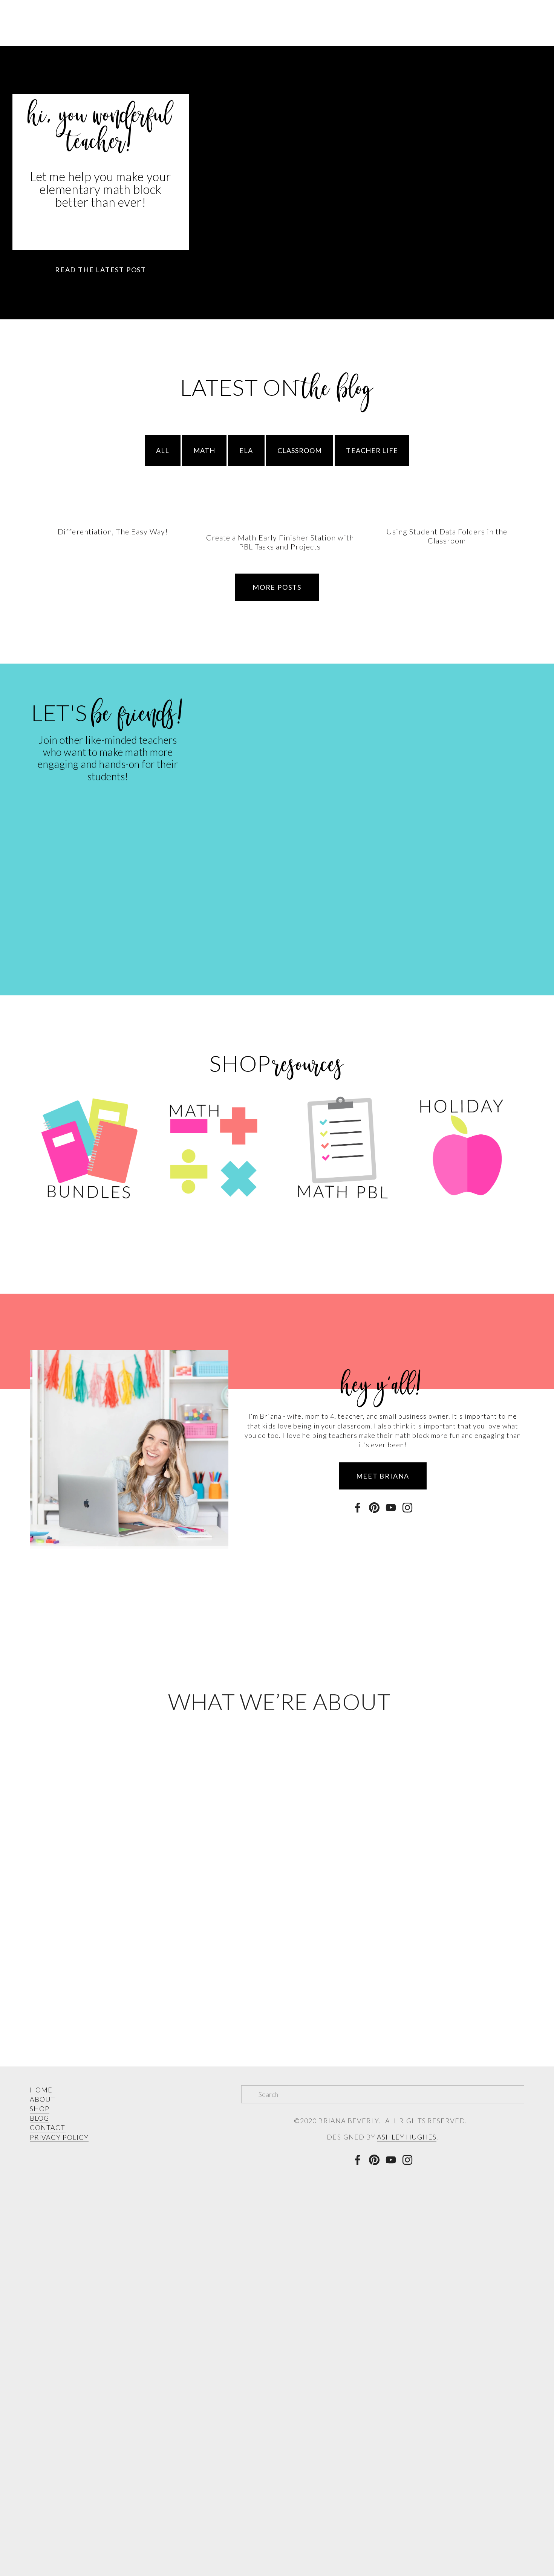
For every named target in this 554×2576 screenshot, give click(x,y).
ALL (163, 450)
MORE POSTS (277, 587)
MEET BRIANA (383, 1476)
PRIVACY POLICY (59, 2137)
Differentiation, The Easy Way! (113, 531)
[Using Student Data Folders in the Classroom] (447, 518)
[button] (511, 506)
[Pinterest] (374, 1508)
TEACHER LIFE (372, 450)
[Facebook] (358, 1508)
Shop (138, 70)
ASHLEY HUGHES (407, 2137)
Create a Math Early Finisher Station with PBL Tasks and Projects (280, 542)
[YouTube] (391, 1508)
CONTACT (48, 2127)
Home (49, 70)
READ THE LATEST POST (101, 270)
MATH (204, 450)
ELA (246, 450)
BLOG (39, 2118)
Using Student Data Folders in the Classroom (447, 536)
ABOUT (43, 2099)
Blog (94, 70)
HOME (41, 2090)
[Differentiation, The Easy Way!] (113, 518)
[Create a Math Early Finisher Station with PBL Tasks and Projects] (280, 521)
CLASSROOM (300, 450)
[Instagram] (407, 1508)
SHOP (40, 2109)
